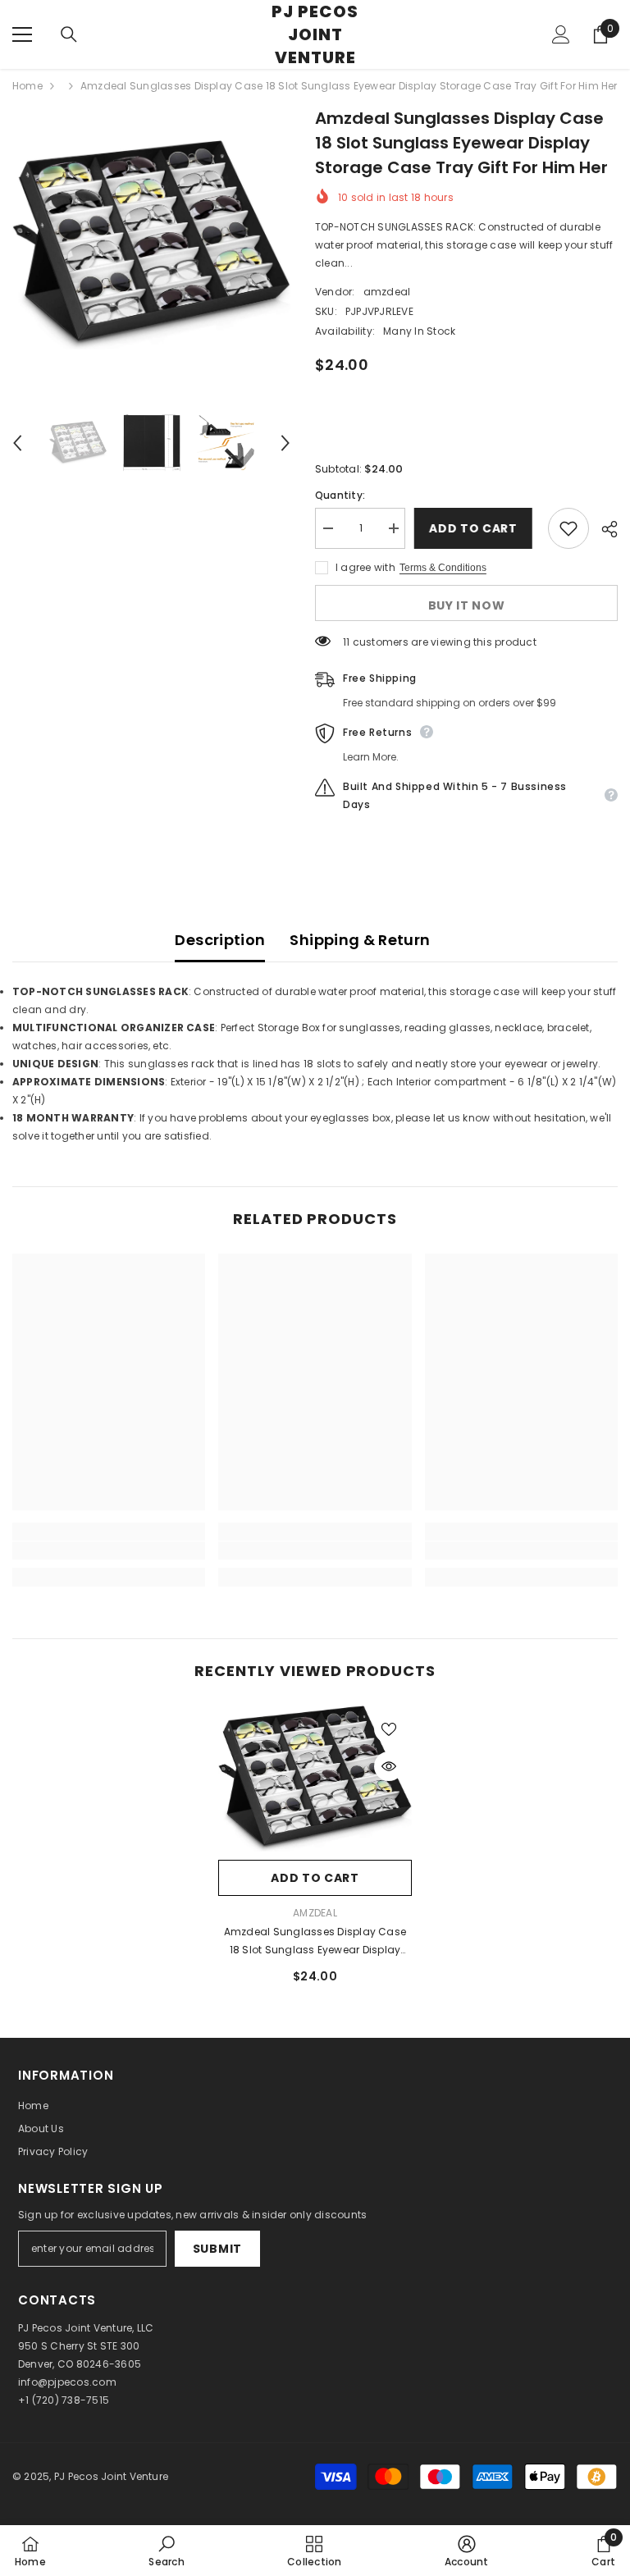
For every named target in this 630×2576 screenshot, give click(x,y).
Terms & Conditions (443, 568)
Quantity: (340, 495)
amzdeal (387, 292)
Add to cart (476, 528)
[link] (109, 1551)
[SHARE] (603, 529)
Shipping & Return (360, 940)
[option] (151, 245)
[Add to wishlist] (568, 528)
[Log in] (561, 34)
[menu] (22, 34)
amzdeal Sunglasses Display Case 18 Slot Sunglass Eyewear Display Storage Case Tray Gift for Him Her (315, 1942)
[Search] (69, 34)
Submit (217, 2249)
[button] (17, 443)
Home (27, 86)
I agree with (365, 567)
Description (220, 940)
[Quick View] (389, 1766)
